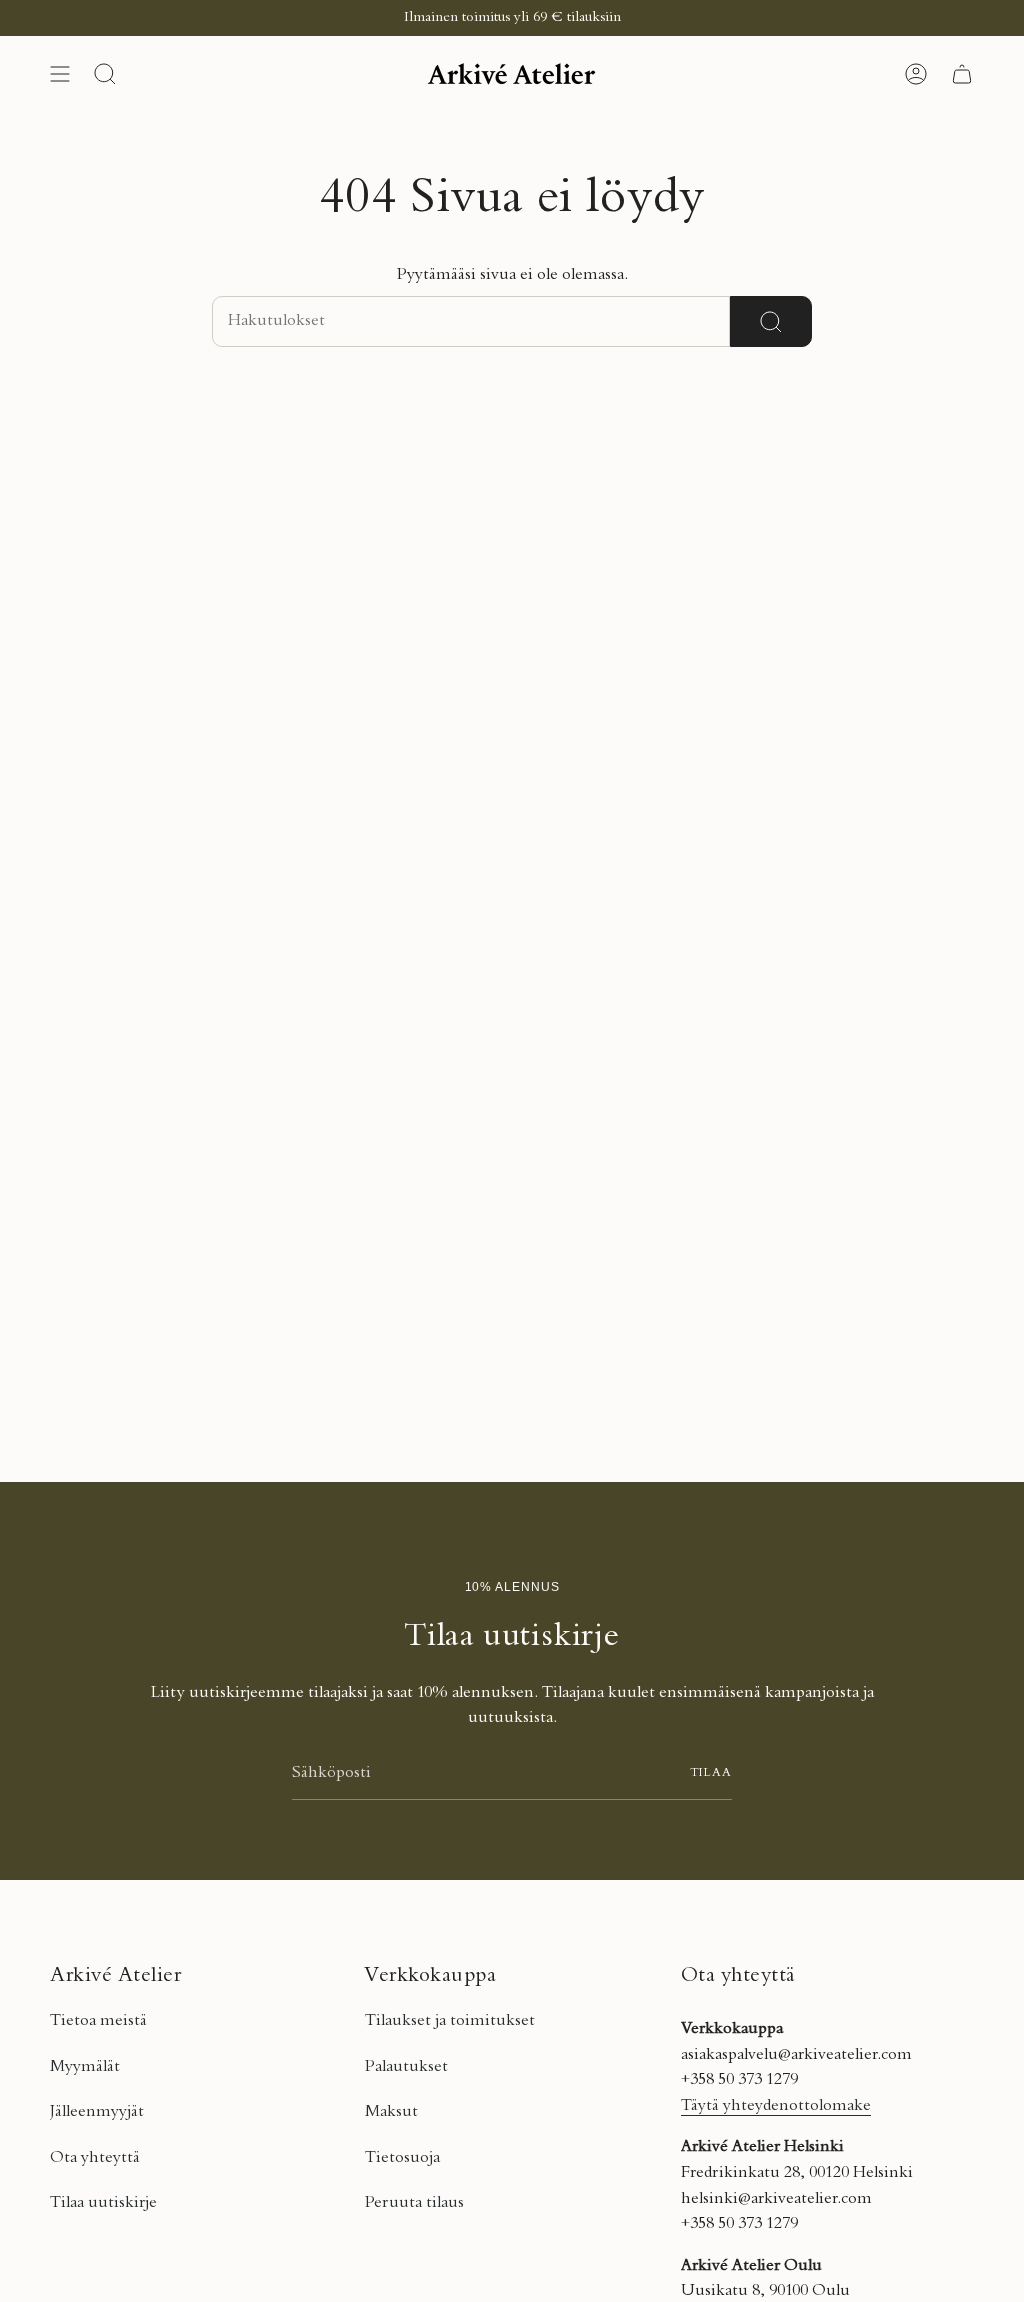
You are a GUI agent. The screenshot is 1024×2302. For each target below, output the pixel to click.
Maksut (391, 2112)
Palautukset (406, 2067)
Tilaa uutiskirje (103, 2203)
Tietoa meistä (98, 2021)
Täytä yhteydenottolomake (776, 2106)
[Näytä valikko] (60, 74)
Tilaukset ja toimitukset (450, 2021)
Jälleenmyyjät (97, 2112)
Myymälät (85, 2067)
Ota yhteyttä (95, 2158)
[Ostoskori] (962, 74)
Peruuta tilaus (414, 2203)
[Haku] (771, 321)
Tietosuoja (402, 2158)
